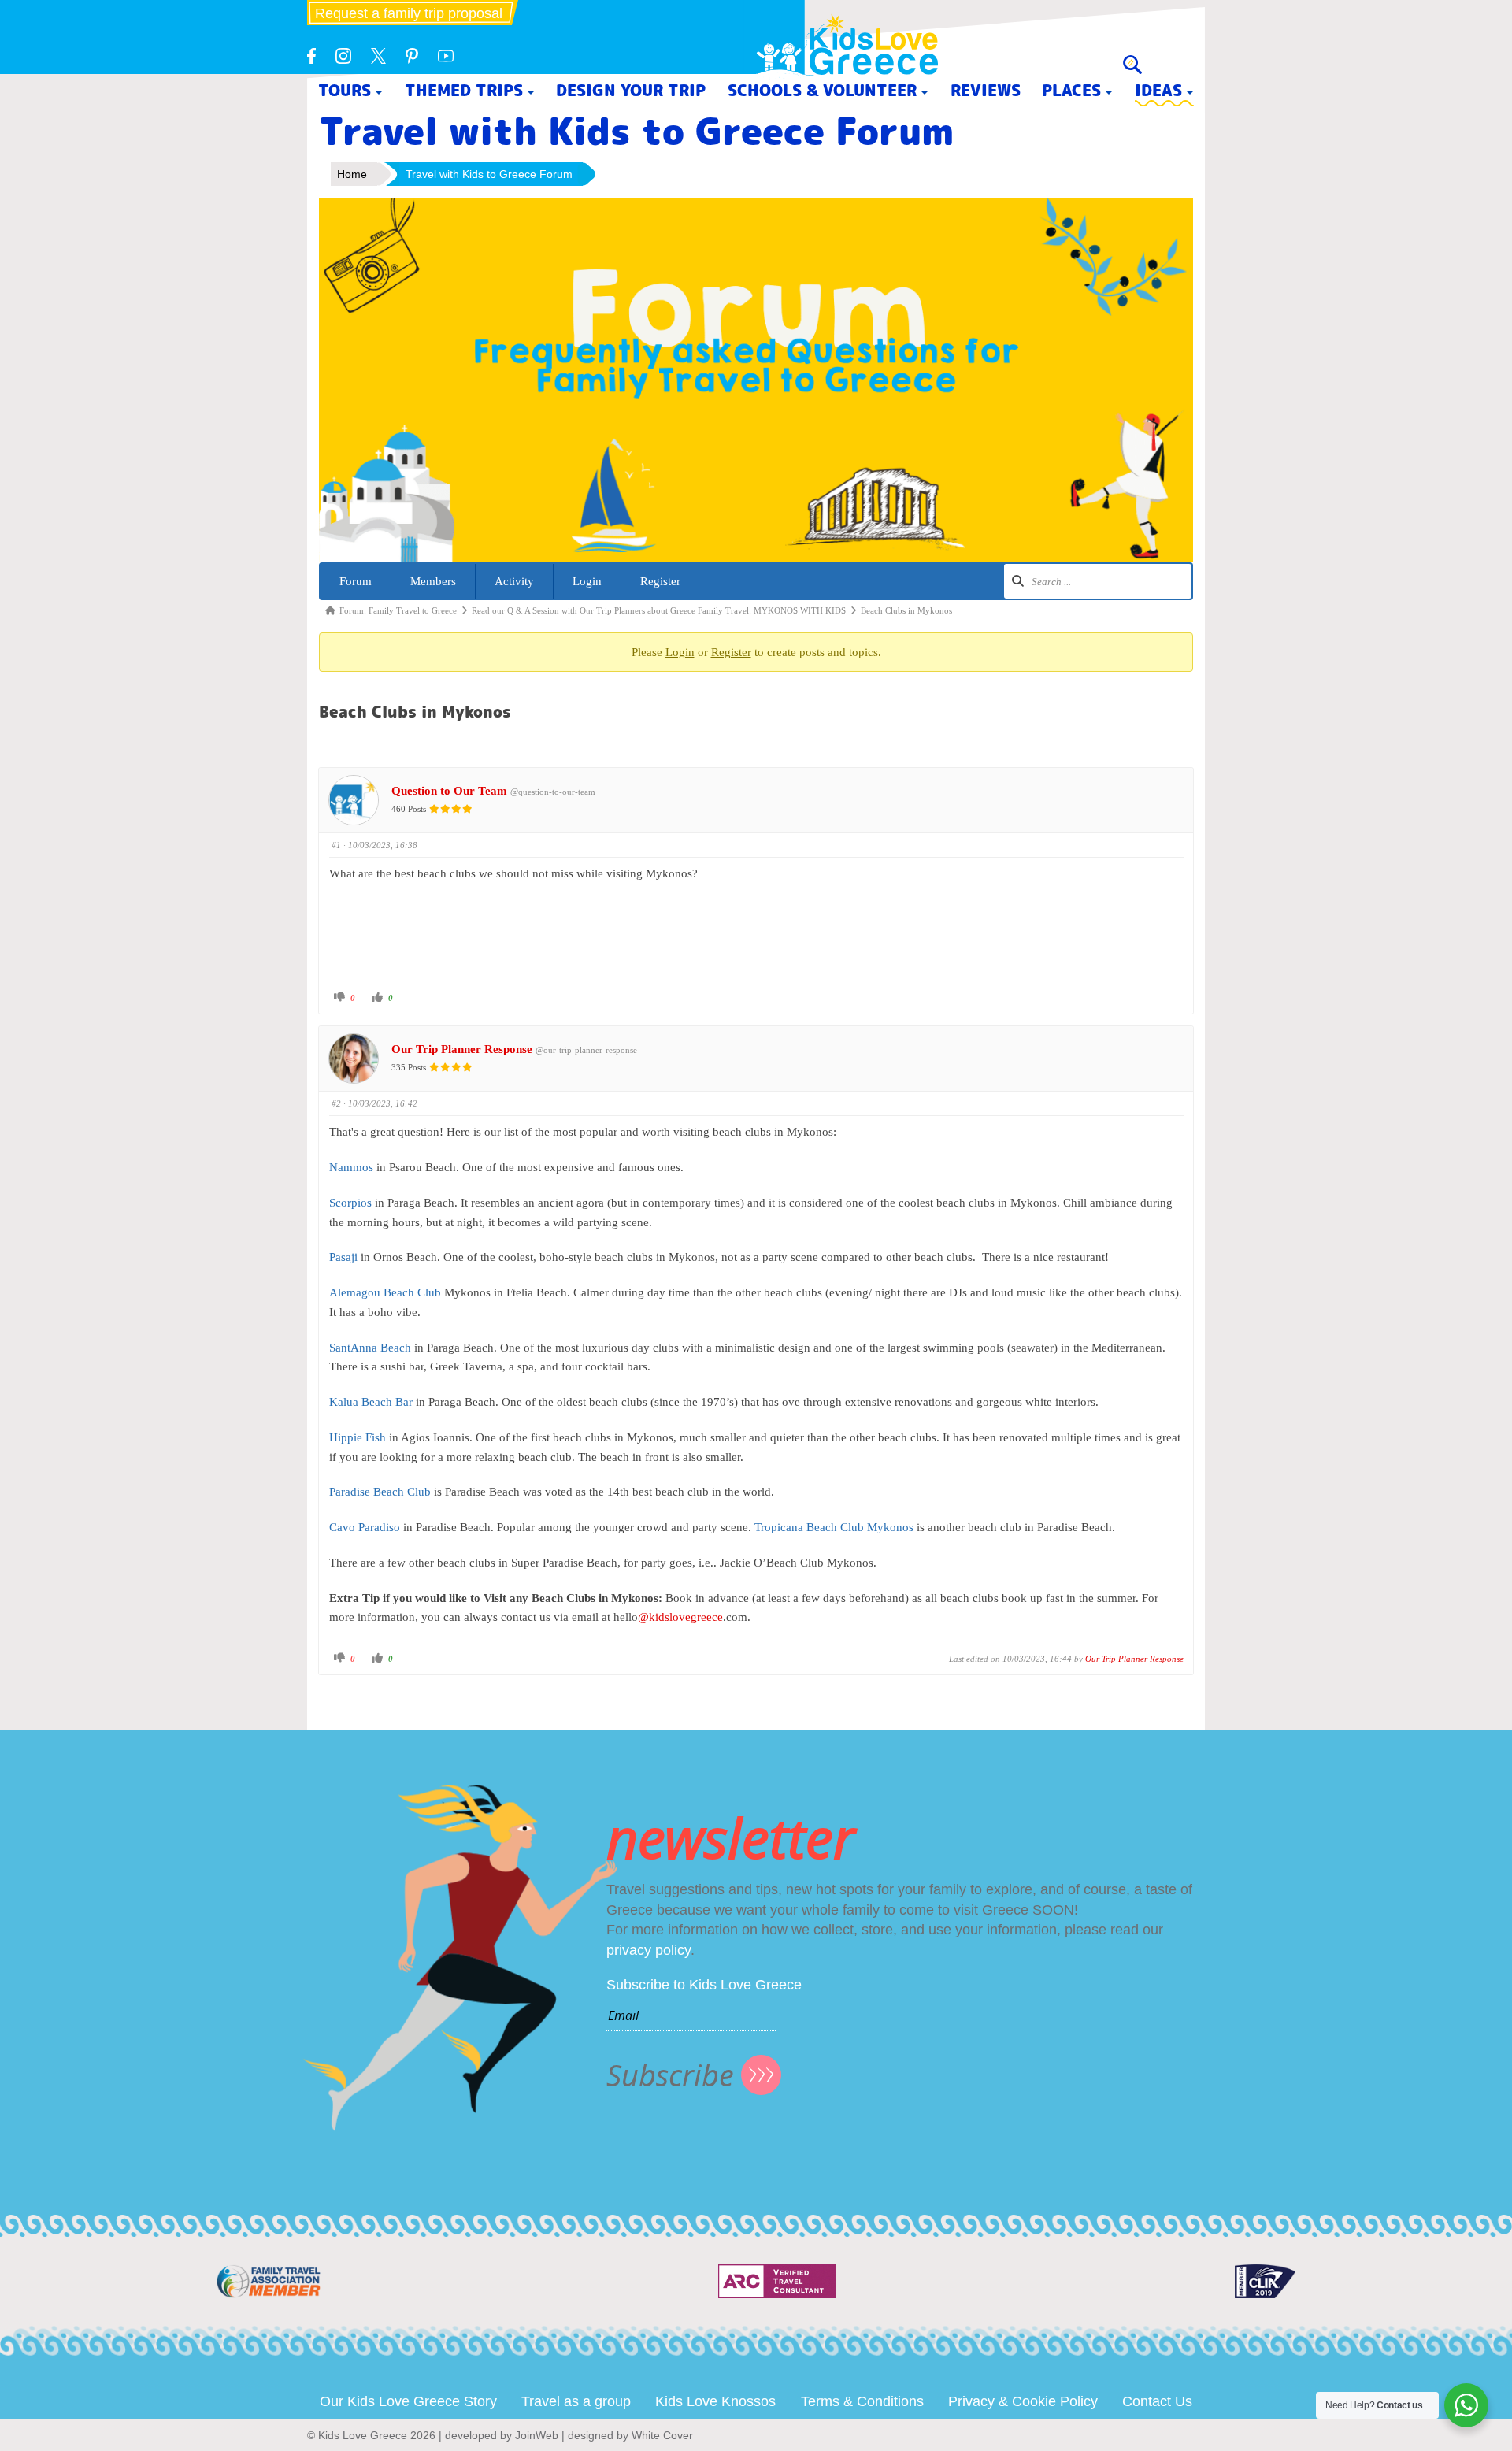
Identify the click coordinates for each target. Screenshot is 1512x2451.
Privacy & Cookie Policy (1023, 2401)
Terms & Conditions (862, 2401)
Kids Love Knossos (715, 2401)
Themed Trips (464, 90)
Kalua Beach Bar (371, 1402)
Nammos (351, 1167)
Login (587, 581)
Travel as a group (576, 2401)
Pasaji (343, 1257)
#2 (336, 1103)
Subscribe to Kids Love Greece (704, 1985)
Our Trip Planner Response (462, 1049)
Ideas (1158, 90)
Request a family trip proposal (409, 13)
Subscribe (670, 2075)
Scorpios (350, 1203)
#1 (336, 845)
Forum (356, 581)
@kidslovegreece (680, 1617)
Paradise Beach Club (380, 1492)
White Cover (662, 2435)
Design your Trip (631, 90)
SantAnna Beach (370, 1348)
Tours (345, 90)
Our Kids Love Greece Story (408, 2401)
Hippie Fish (358, 1437)
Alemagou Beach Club (385, 1292)
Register (660, 581)
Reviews (986, 90)
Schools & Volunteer (822, 90)
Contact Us (1157, 2401)
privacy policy (649, 1950)
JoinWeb (537, 2435)
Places (1071, 90)
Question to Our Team (449, 791)
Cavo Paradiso (365, 1527)
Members (433, 581)
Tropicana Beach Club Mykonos (834, 1527)
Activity (514, 581)
